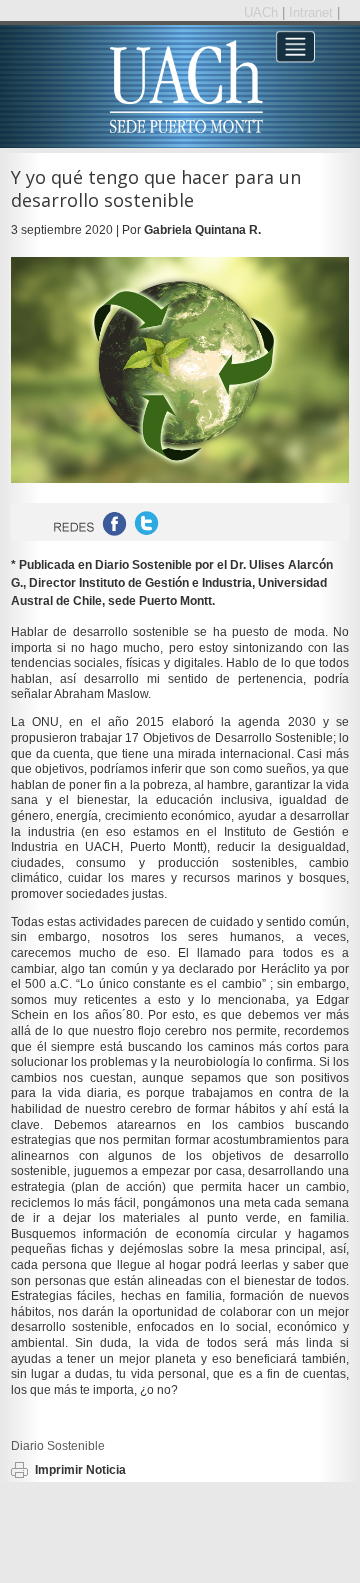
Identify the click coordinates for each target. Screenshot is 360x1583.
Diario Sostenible (58, 1446)
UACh (263, 12)
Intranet (313, 12)
